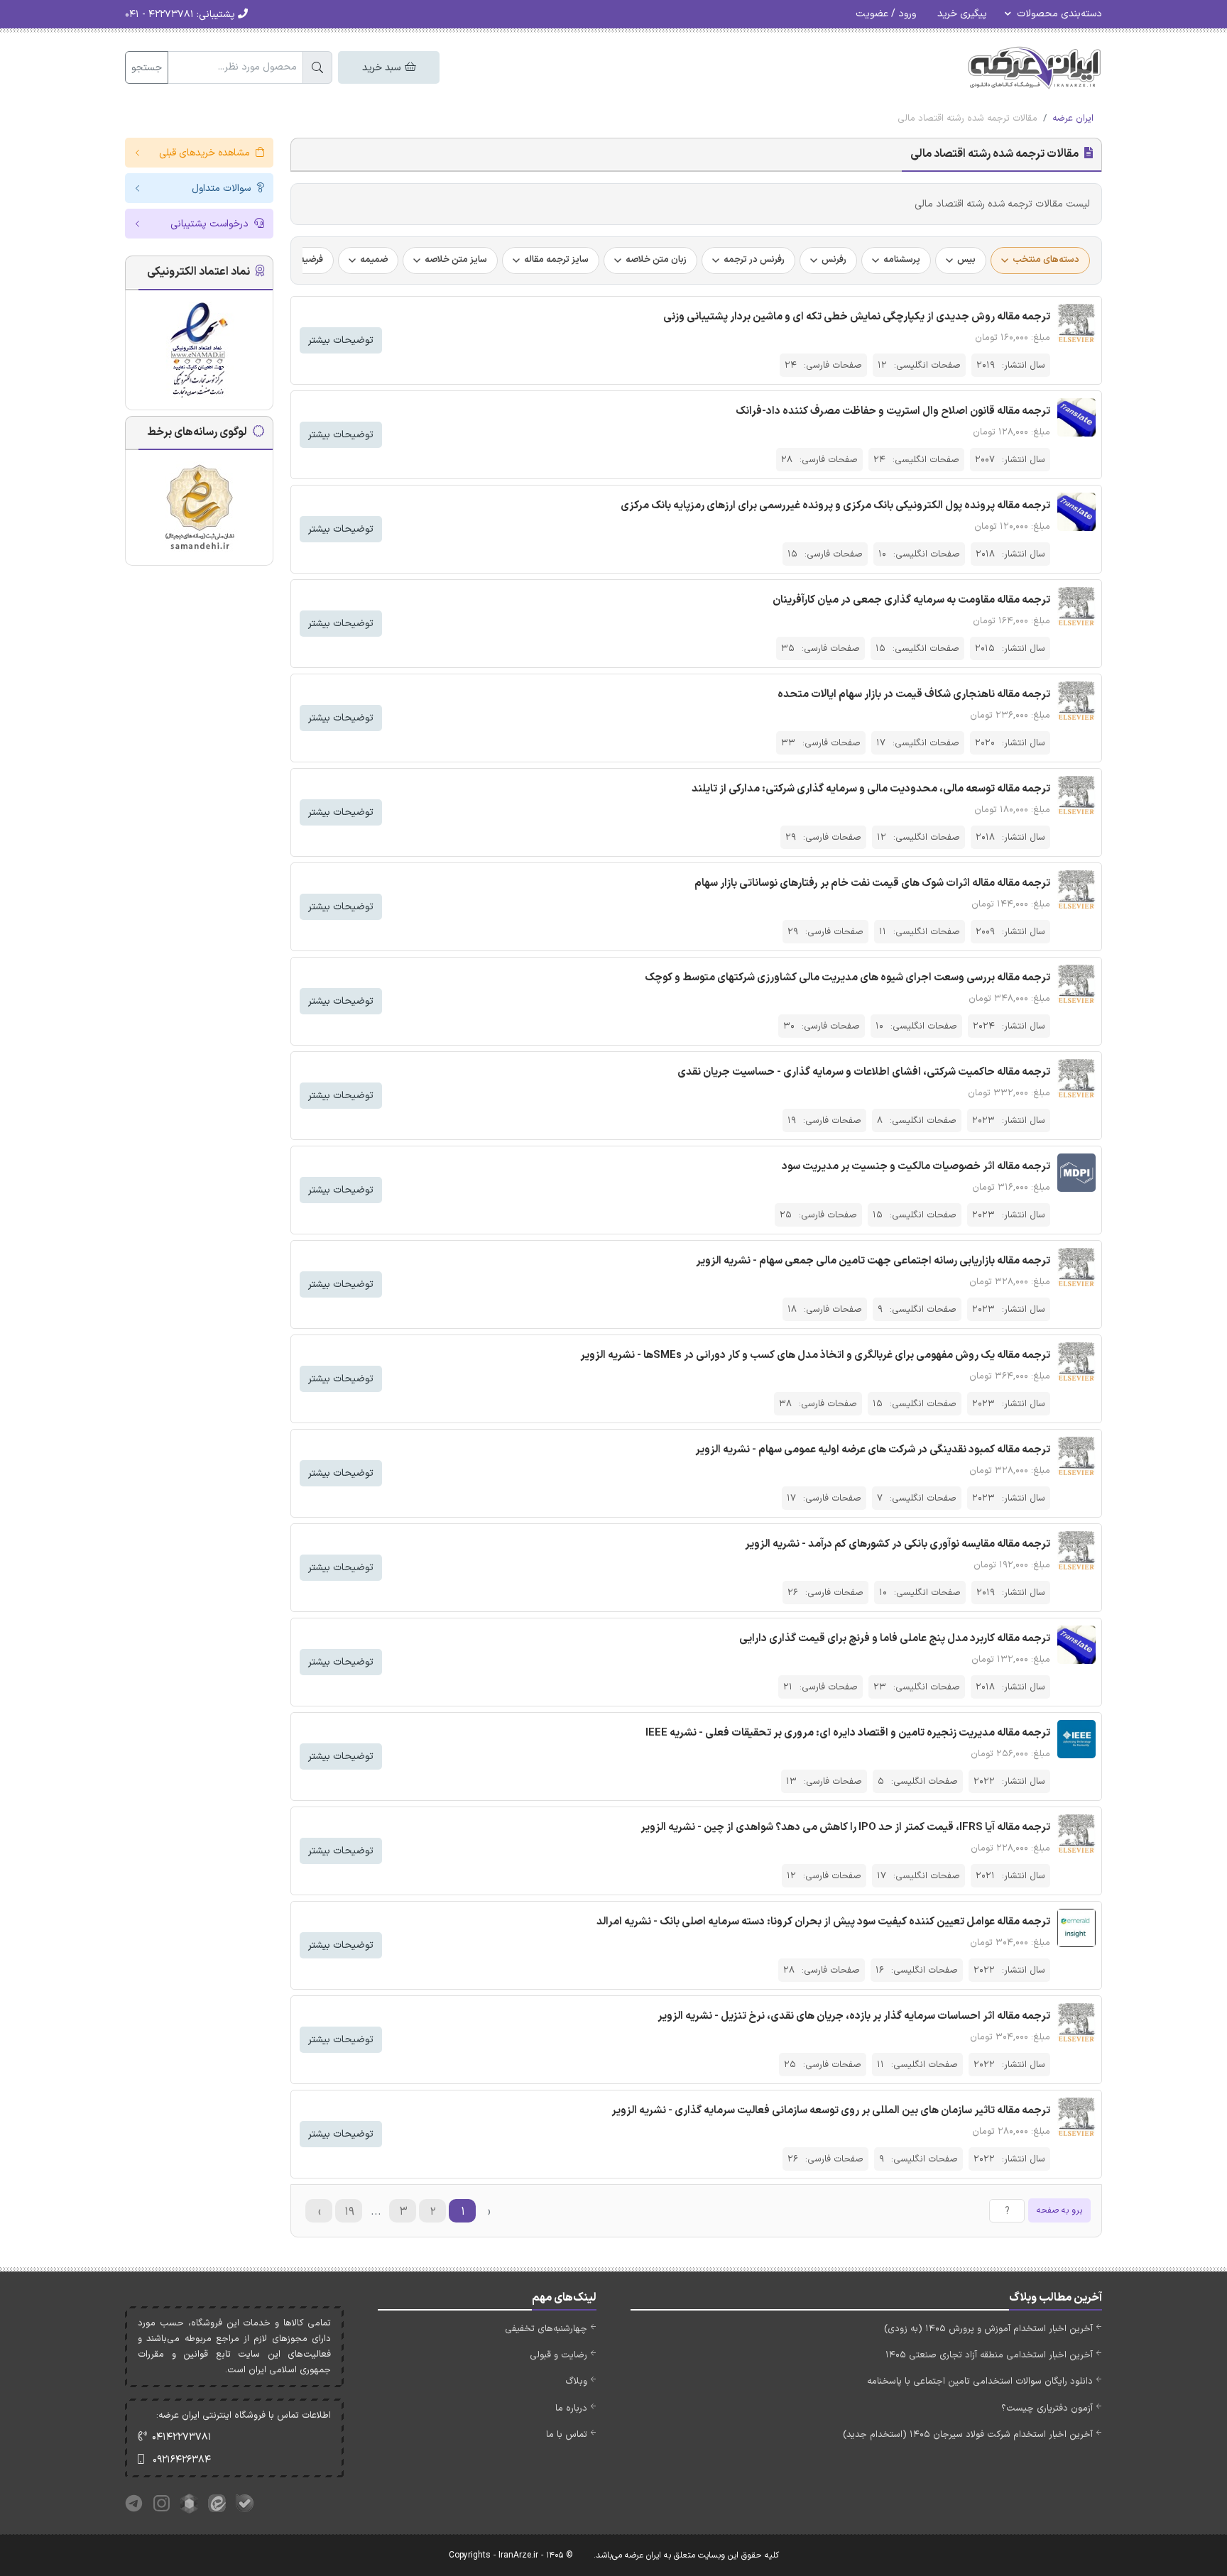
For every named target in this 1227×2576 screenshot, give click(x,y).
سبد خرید (383, 68)
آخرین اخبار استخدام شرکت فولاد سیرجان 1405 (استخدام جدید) (968, 2435)
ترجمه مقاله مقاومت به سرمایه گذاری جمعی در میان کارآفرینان (911, 600)
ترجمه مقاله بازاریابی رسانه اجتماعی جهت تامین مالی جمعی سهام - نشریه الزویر (873, 1261)
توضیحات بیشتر (341, 340)
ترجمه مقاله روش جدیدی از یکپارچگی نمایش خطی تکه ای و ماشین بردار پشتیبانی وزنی (857, 317)
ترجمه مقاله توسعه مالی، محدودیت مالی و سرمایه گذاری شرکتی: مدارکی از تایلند (871, 789)
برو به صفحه (1059, 2210)
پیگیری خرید (962, 14)
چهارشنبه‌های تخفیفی (546, 2329)
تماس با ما (567, 2435)
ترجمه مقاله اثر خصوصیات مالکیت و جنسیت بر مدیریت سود (916, 1167)
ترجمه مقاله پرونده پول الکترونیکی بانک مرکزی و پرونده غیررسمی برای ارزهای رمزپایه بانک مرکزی (835, 506)
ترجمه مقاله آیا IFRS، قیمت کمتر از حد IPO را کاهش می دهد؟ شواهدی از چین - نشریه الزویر (845, 1827)
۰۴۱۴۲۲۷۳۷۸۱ (182, 2437)
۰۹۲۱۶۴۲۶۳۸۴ (182, 2460)
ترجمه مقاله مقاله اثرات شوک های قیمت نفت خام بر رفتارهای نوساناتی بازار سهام (872, 883)
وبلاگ (576, 2382)
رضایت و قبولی (558, 2355)
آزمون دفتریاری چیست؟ (1047, 2408)
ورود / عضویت (886, 14)
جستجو (147, 68)
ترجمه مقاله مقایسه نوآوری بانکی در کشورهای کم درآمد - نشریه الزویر (898, 1544)
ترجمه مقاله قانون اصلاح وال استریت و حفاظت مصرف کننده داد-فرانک (893, 411)
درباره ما (571, 2408)
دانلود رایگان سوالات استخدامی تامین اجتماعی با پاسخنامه (980, 2382)
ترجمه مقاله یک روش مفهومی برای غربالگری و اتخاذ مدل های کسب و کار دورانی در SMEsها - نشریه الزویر (815, 1355)
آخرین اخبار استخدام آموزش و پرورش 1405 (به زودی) (988, 2329)
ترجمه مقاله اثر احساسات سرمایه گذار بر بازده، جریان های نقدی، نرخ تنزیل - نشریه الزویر (854, 2016)
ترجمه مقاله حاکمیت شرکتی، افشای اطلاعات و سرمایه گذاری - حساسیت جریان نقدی (864, 1072)
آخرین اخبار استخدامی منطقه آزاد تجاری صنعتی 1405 (989, 2355)
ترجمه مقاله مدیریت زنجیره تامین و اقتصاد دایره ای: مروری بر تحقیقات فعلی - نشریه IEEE (848, 1733)
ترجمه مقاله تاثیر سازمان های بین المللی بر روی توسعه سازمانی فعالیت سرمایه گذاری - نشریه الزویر (831, 2111)
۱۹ (349, 2212)
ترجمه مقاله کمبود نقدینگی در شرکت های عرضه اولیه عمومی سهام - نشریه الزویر (873, 1450)
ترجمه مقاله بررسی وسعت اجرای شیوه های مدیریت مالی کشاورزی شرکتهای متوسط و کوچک (847, 978)
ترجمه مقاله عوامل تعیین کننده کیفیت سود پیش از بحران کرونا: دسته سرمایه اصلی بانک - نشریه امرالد (823, 1922)
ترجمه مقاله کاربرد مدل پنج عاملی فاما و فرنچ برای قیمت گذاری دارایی (895, 1639)
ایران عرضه (1073, 119)
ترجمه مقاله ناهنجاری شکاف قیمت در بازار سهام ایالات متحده (914, 695)
